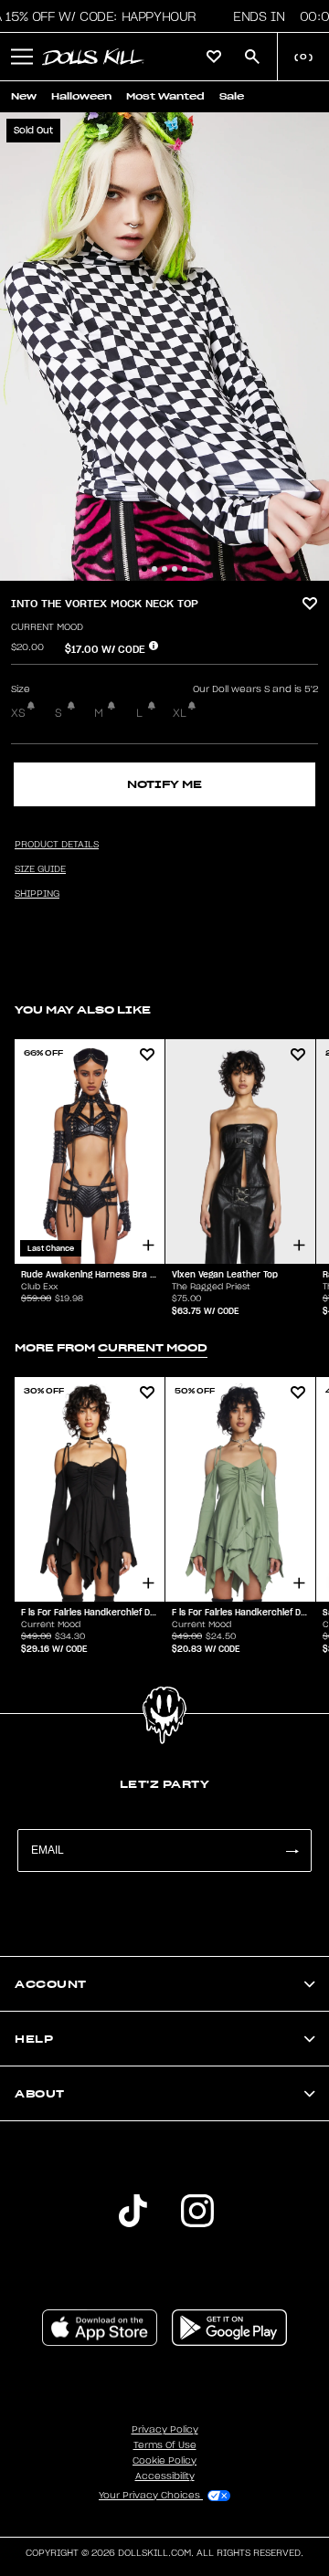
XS (18, 713)
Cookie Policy (164, 2461)
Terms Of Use (165, 2445)
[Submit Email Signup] (292, 1851)
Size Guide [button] (40, 869)
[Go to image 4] (175, 569)
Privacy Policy (165, 2430)
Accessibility (165, 2476)
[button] (22, 57)
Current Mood (47, 627)
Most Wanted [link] (165, 96)
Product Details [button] (57, 845)
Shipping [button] (37, 894)
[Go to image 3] (164, 569)
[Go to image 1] (144, 569)
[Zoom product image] (164, 347)
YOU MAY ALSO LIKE (83, 1009)
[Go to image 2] (154, 569)
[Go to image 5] (185, 569)
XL (180, 713)
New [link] (24, 96)
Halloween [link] (81, 96)
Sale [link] (232, 96)
